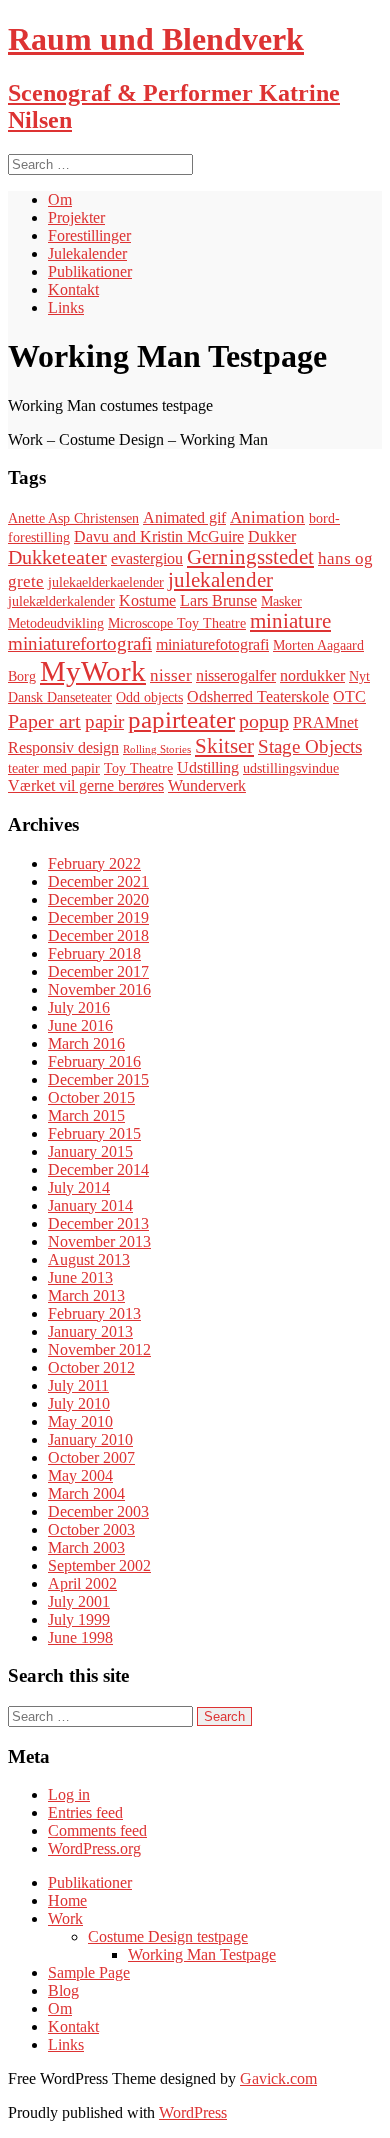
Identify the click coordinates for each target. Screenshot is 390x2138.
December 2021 (98, 881)
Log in (69, 1794)
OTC (349, 696)
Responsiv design (63, 747)
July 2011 (78, 1385)
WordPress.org (94, 1848)
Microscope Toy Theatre (177, 623)
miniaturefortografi (80, 643)
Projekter (76, 217)
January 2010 (90, 1439)
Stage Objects (310, 746)
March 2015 (86, 1115)
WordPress (193, 2112)
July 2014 (79, 1187)
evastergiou (147, 558)
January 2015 (90, 1151)
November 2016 (99, 989)
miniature (290, 621)
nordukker (312, 675)
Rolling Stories (157, 749)
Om (60, 199)
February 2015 (94, 1133)
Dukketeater (57, 557)
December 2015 (98, 1079)
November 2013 (99, 1241)
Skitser (224, 746)
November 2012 (99, 1349)
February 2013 (94, 1313)
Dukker (272, 536)
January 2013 (90, 1331)
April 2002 (82, 1583)
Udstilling (208, 767)
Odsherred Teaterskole (258, 696)
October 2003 (91, 1529)
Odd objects (149, 697)
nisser (171, 675)
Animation (267, 517)
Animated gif (184, 517)
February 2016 (94, 1061)
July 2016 (79, 1007)
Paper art (44, 721)
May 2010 (80, 1421)
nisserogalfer (236, 675)
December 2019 (98, 917)
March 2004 (86, 1493)
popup (264, 721)
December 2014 (98, 1169)
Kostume (147, 600)
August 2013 (89, 1259)
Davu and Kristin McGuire (159, 536)
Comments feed (97, 1830)
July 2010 (79, 1403)
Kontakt (73, 289)
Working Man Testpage (202, 1954)
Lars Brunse (218, 600)
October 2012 (91, 1367)
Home (67, 1900)
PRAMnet (325, 722)
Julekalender (87, 253)
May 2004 (80, 1475)
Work (65, 1918)
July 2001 (79, 1601)
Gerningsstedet (250, 557)
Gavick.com (278, 2078)
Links (66, 307)
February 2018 (94, 953)
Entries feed (85, 1812)
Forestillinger (89, 235)
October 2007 (91, 1457)
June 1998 (80, 1637)
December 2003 (98, 1511)
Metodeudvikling (56, 623)
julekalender (220, 580)
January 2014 (90, 1205)
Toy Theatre (138, 768)
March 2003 (86, 1547)
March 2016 (86, 1043)
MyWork (93, 671)
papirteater (181, 719)
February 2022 (94, 863)
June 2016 (80, 1025)
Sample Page (89, 1972)
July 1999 (79, 1619)
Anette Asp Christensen (73, 518)
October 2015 (91, 1097)
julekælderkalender (61, 601)
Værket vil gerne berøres (86, 785)
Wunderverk (207, 785)
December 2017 (98, 971)
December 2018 (98, 935)
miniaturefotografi (212, 644)
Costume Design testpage (168, 1936)
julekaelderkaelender (106, 582)
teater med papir (54, 768)
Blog (63, 1990)
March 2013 (86, 1295)
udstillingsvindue (291, 768)
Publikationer (90, 271)
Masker (281, 601)
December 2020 (98, 899)
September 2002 (99, 1565)
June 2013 (80, 1277)
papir (104, 721)
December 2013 (98, 1223)
